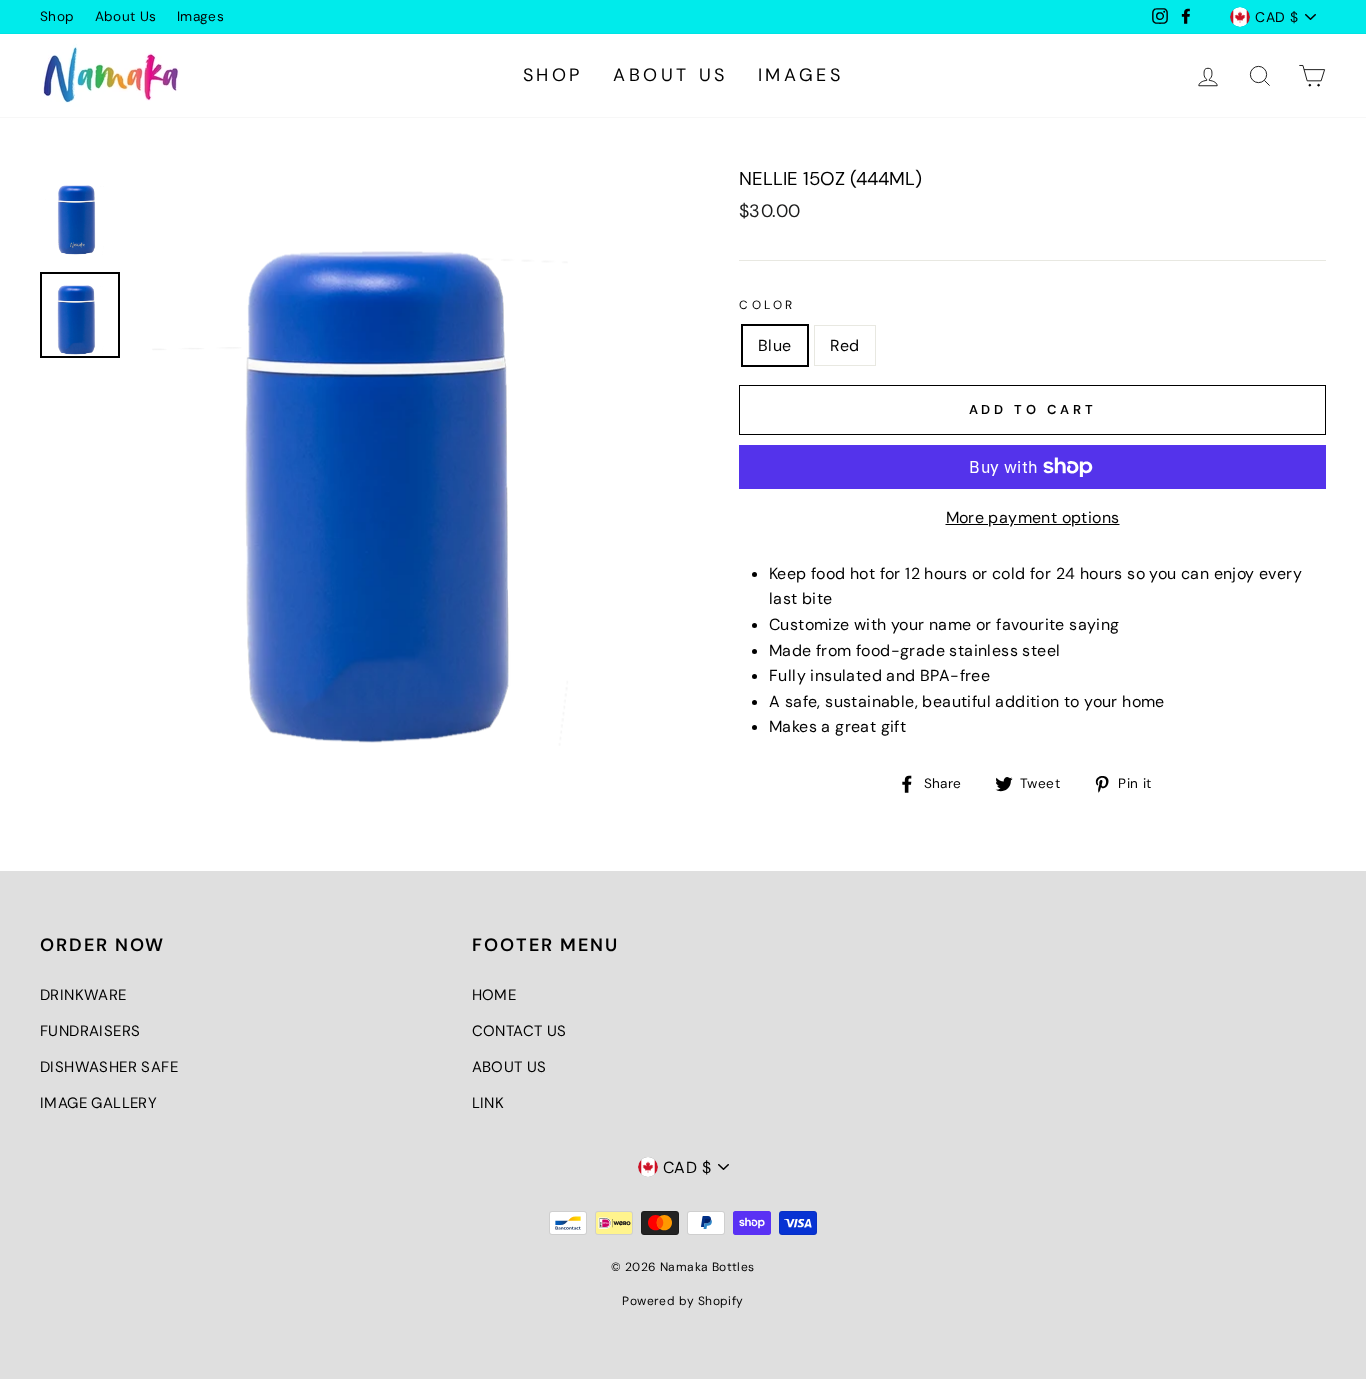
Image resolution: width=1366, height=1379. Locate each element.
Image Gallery (98, 1103)
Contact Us (519, 1031)
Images (200, 16)
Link (488, 1103)
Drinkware (83, 995)
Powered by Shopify (682, 1301)
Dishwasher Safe (109, 1067)
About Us (126, 16)
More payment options (1033, 517)
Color (767, 305)
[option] (403, 459)
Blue (775, 345)
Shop (57, 16)
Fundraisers (90, 1031)
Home (494, 995)
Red (845, 345)
